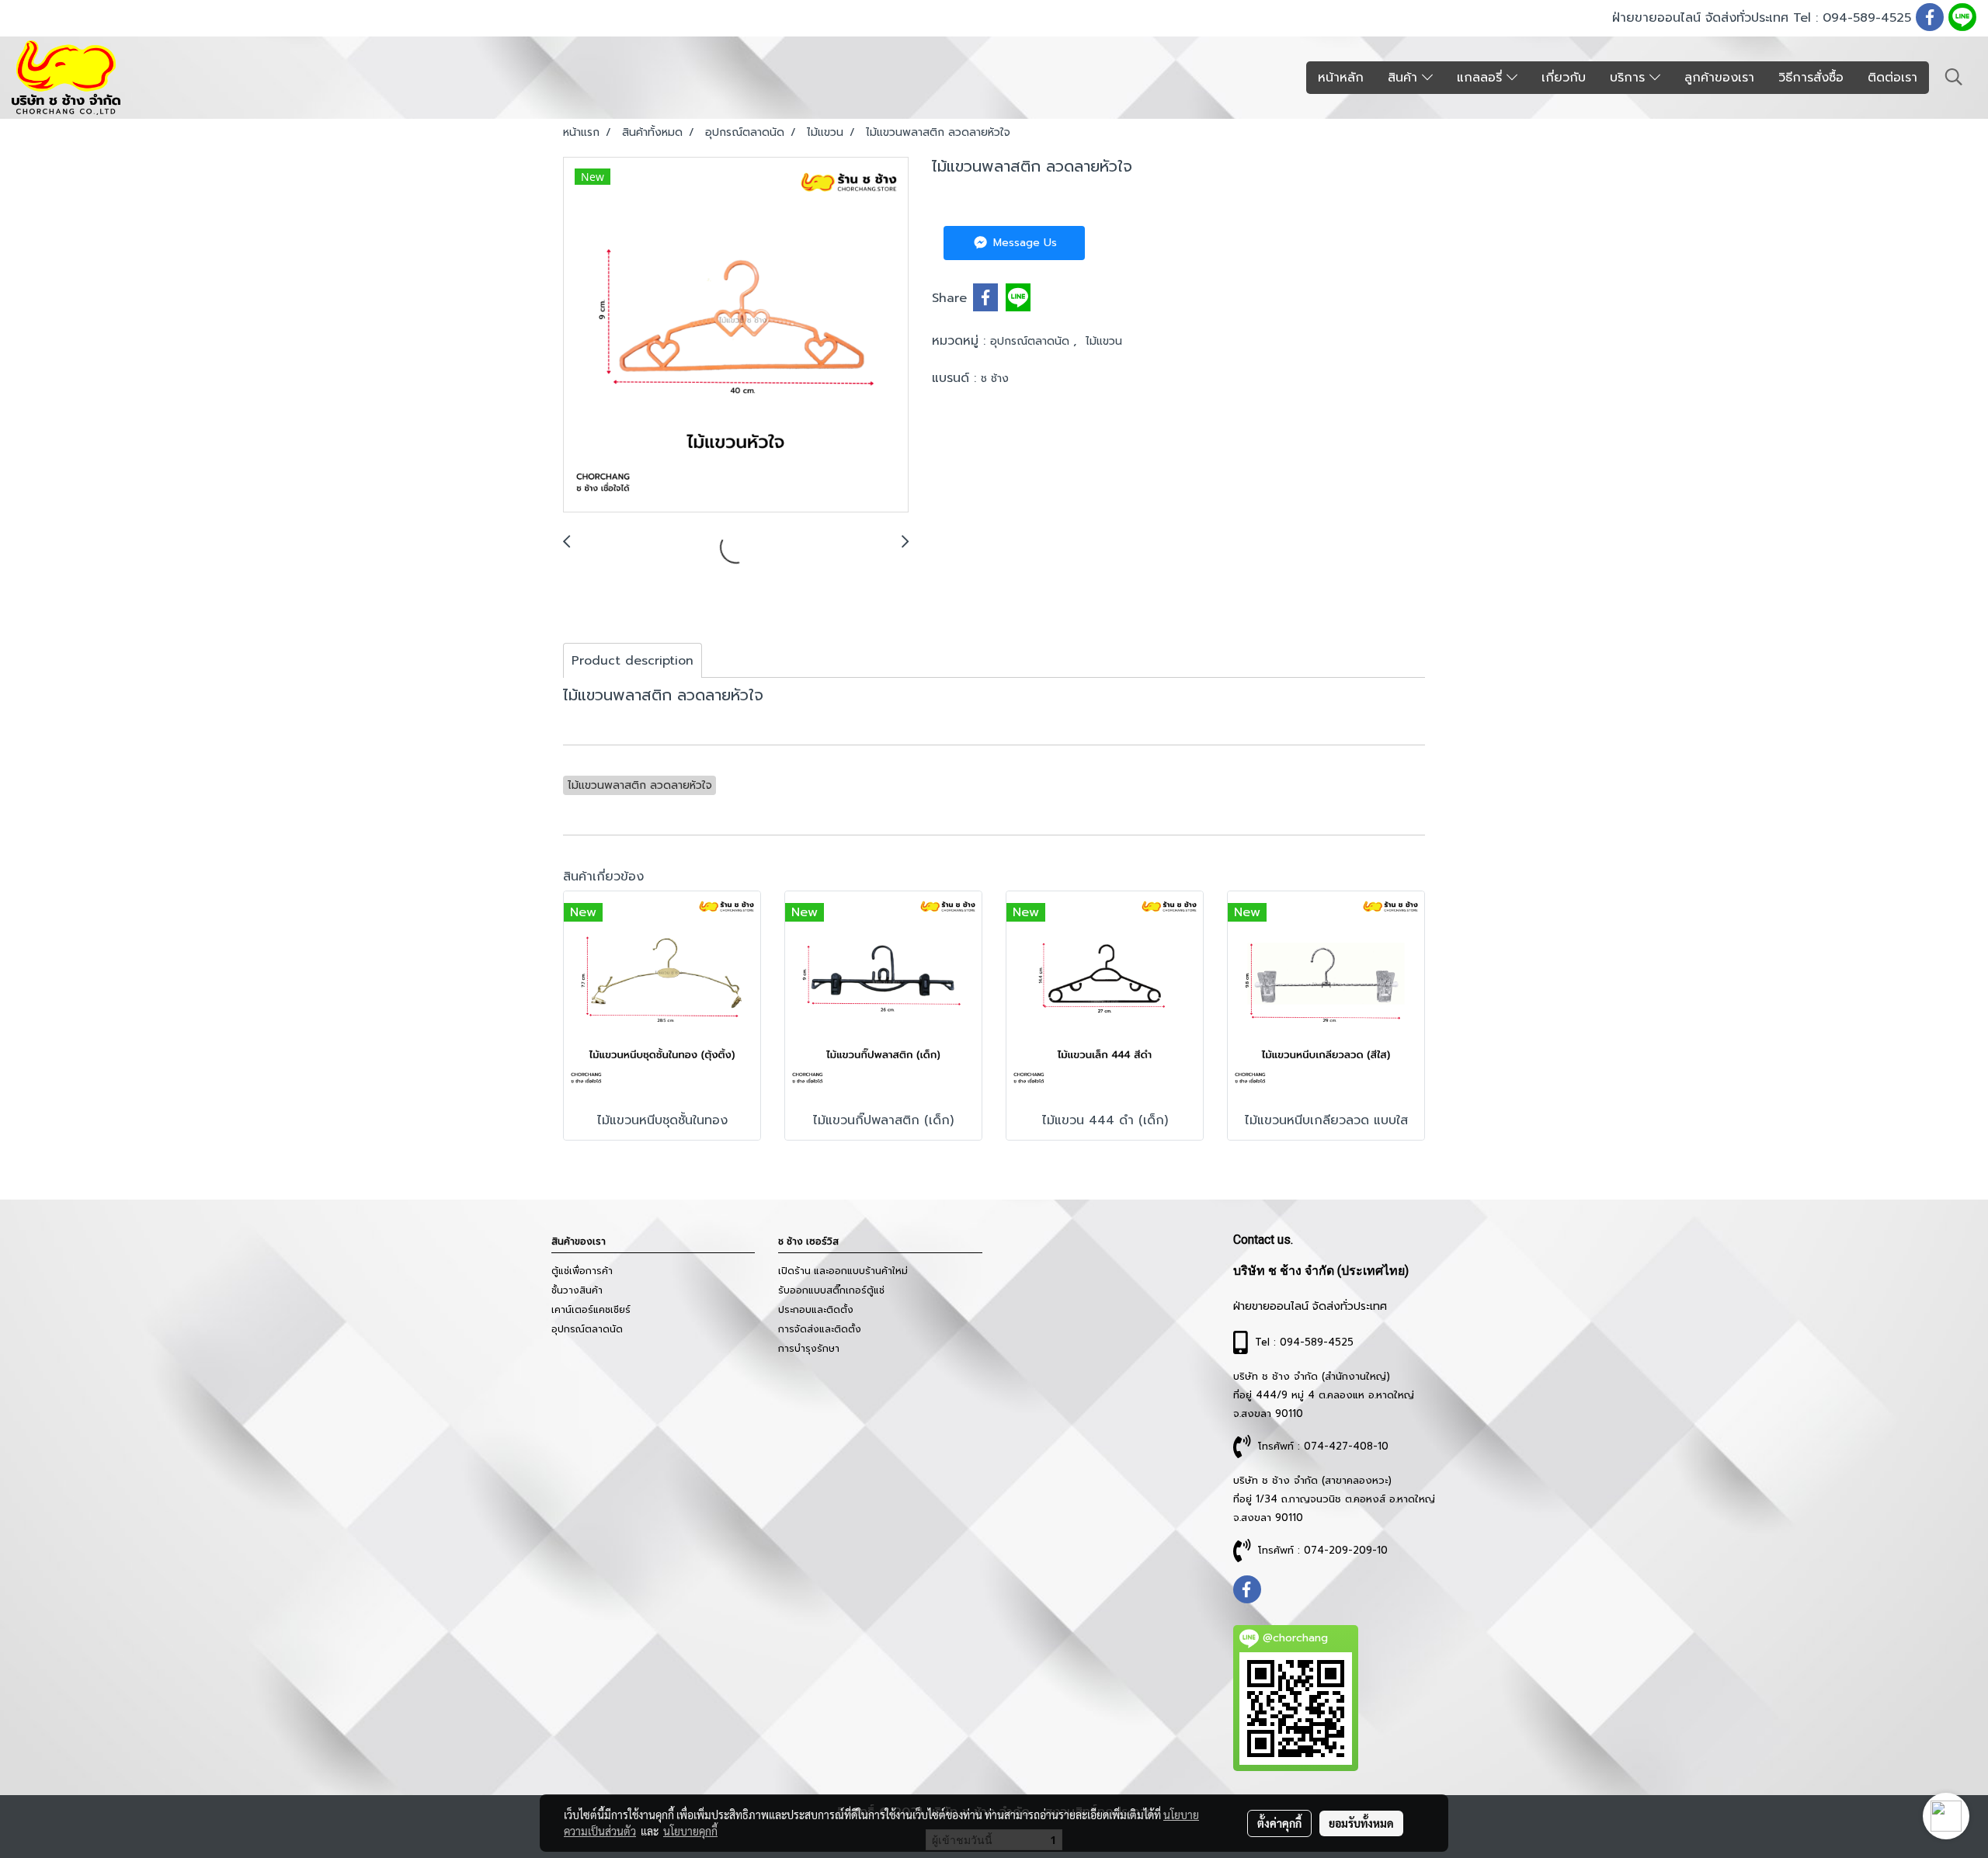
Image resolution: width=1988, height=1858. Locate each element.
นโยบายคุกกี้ (690, 1831)
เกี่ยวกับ (1564, 78)
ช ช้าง (995, 379)
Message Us (1023, 243)
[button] (1954, 77)
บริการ (1630, 78)
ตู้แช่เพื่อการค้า (582, 1271)
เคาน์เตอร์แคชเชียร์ (591, 1310)
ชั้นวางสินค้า (577, 1290)
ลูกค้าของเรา (1719, 78)
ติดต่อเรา (1892, 78)
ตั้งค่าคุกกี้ (1279, 1823)
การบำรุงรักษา (809, 1349)
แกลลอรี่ (1482, 78)
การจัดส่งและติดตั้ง (820, 1329)
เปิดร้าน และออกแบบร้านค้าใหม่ (843, 1271)
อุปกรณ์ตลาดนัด (1032, 341)
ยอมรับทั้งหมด (1361, 1823)
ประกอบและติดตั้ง (816, 1310)
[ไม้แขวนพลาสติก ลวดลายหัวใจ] (736, 335)
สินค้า (1405, 78)
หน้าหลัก (1341, 78)
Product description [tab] (633, 661)
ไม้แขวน (1104, 341)
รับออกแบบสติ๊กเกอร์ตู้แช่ (831, 1290)
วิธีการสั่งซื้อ (1811, 78)
